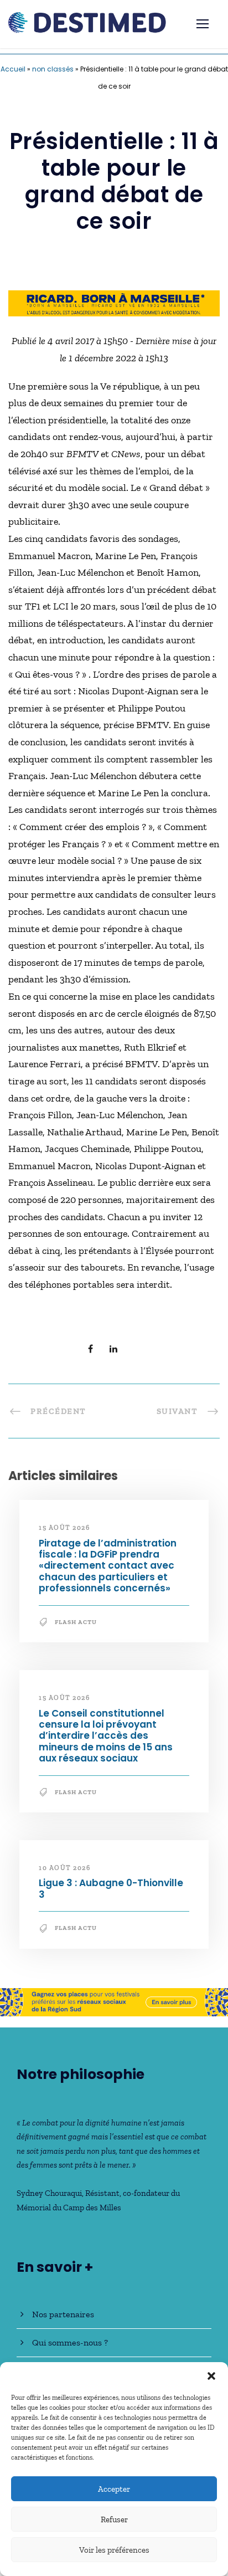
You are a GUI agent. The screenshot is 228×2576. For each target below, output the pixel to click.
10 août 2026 (64, 1868)
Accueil (13, 69)
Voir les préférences (114, 2550)
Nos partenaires (63, 2314)
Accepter (114, 2489)
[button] (211, 2376)
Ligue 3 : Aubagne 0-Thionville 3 (111, 1888)
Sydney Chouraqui (49, 2193)
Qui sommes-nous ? (70, 2342)
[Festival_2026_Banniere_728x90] (114, 2001)
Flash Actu (76, 1622)
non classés (53, 69)
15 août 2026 (64, 1528)
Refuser (114, 2519)
